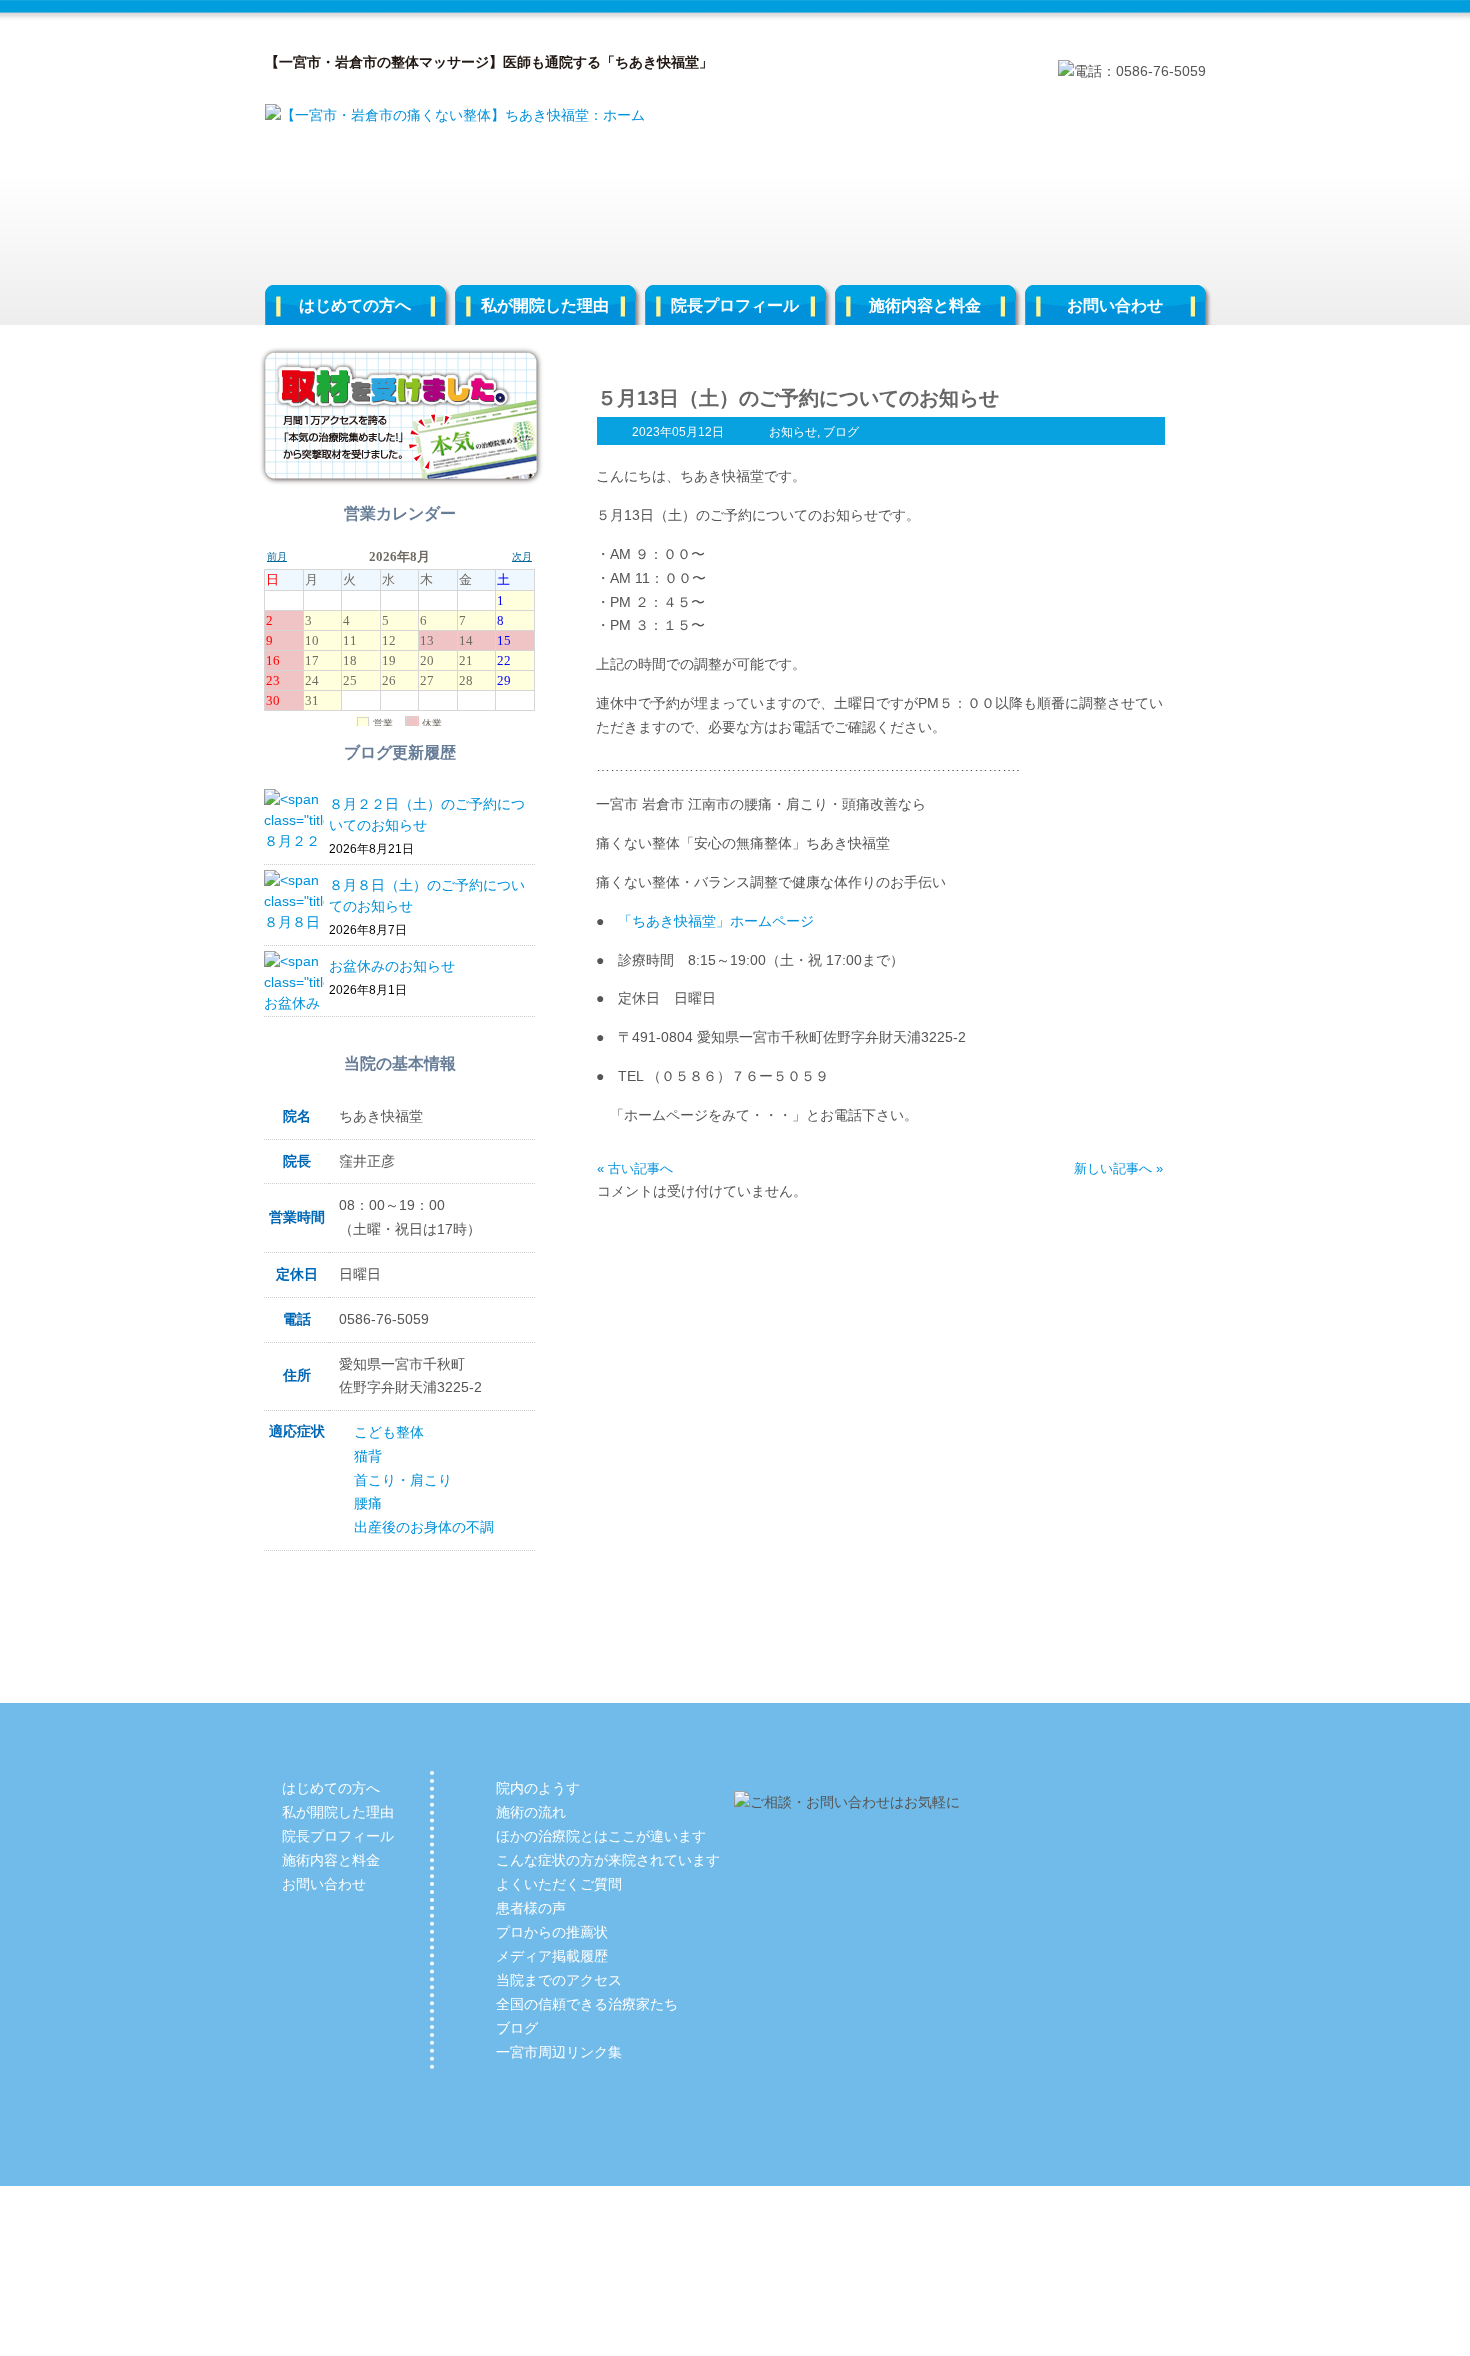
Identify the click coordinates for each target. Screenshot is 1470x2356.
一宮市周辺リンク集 (559, 2052)
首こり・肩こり (403, 1480)
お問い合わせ (1115, 305)
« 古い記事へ (635, 1168)
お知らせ (793, 432)
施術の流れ (531, 1812)
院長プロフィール (735, 305)
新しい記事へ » (1118, 1168)
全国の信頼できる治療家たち (587, 2004)
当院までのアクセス (559, 1980)
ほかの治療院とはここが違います (601, 1836)
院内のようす (538, 1788)
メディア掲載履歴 (552, 1956)
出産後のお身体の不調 (424, 1527)
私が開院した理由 (545, 305)
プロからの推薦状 (552, 1932)
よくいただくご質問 (559, 1884)
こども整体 (389, 1432)
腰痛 (368, 1503)
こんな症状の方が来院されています (608, 1860)
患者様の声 (531, 1908)
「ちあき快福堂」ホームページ (716, 921)
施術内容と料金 (925, 305)
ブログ (841, 432)
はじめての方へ (355, 305)
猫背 (368, 1456)
